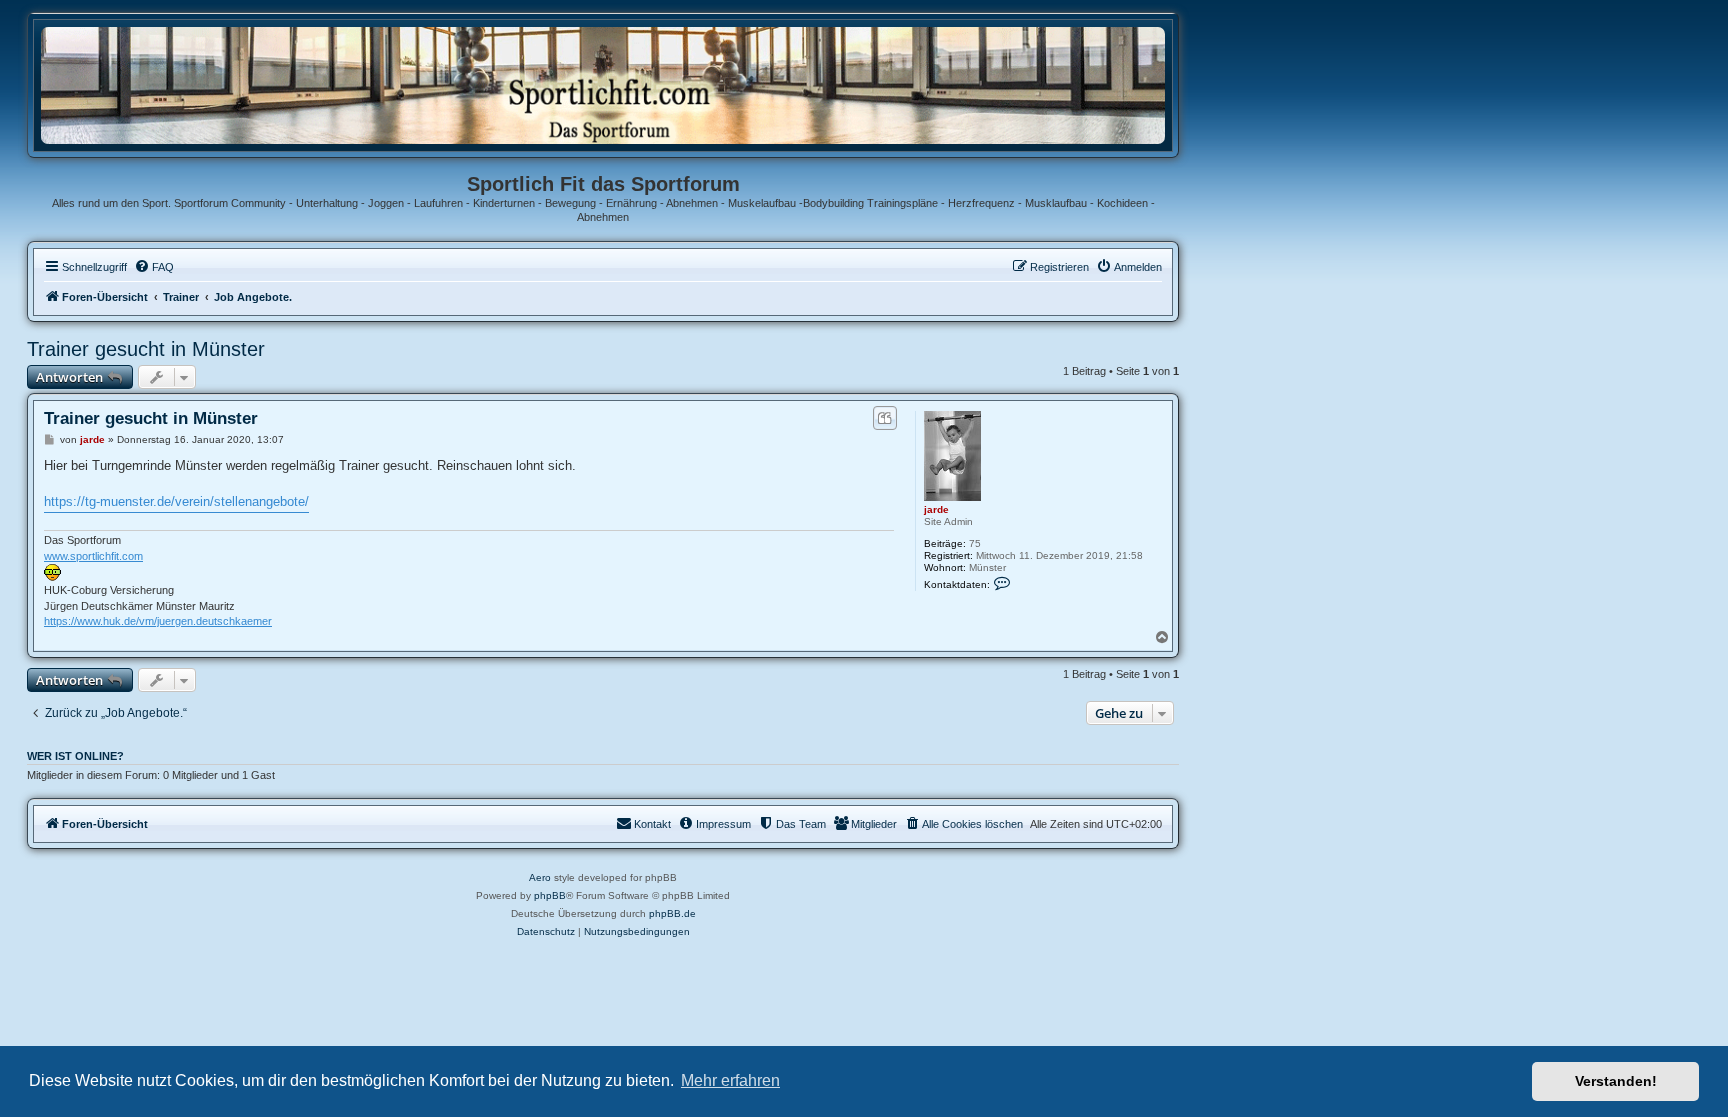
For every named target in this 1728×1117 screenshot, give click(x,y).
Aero (540, 877)
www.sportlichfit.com (93, 556)
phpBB (550, 895)
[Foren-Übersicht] (603, 84)
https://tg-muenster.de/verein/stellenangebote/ (176, 501)
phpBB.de (672, 913)
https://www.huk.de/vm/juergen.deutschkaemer (158, 621)
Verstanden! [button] (1616, 1081)
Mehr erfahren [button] (730, 1080)
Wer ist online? (75, 756)
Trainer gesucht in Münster (146, 349)
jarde (936, 509)
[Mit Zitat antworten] (884, 418)
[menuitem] (154, 267)
